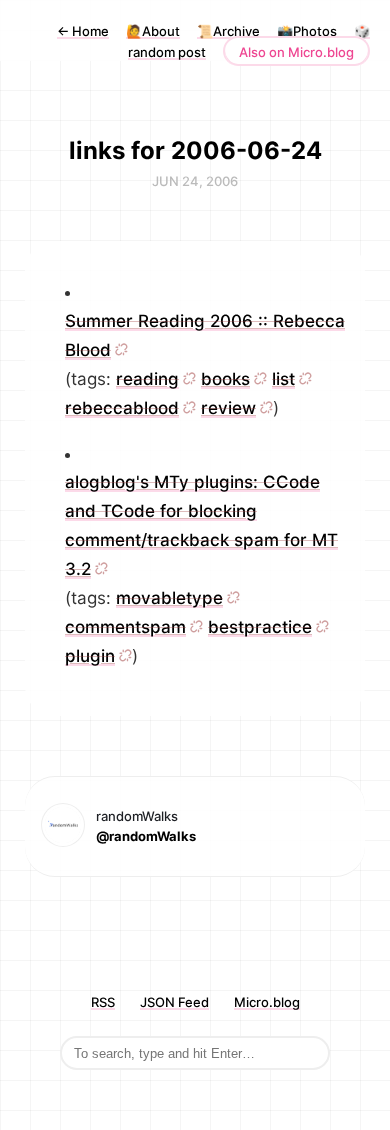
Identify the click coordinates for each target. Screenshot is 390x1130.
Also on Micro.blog (296, 52)
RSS (103, 1002)
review (228, 408)
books (225, 379)
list (283, 379)
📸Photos (307, 31)
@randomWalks (146, 836)
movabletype (169, 598)
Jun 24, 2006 (195, 181)
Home (83, 31)
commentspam (125, 627)
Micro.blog (267, 1002)
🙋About (153, 31)
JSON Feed (174, 1002)
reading (147, 379)
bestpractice (260, 627)
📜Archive (228, 31)
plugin (90, 656)
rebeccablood (122, 408)
